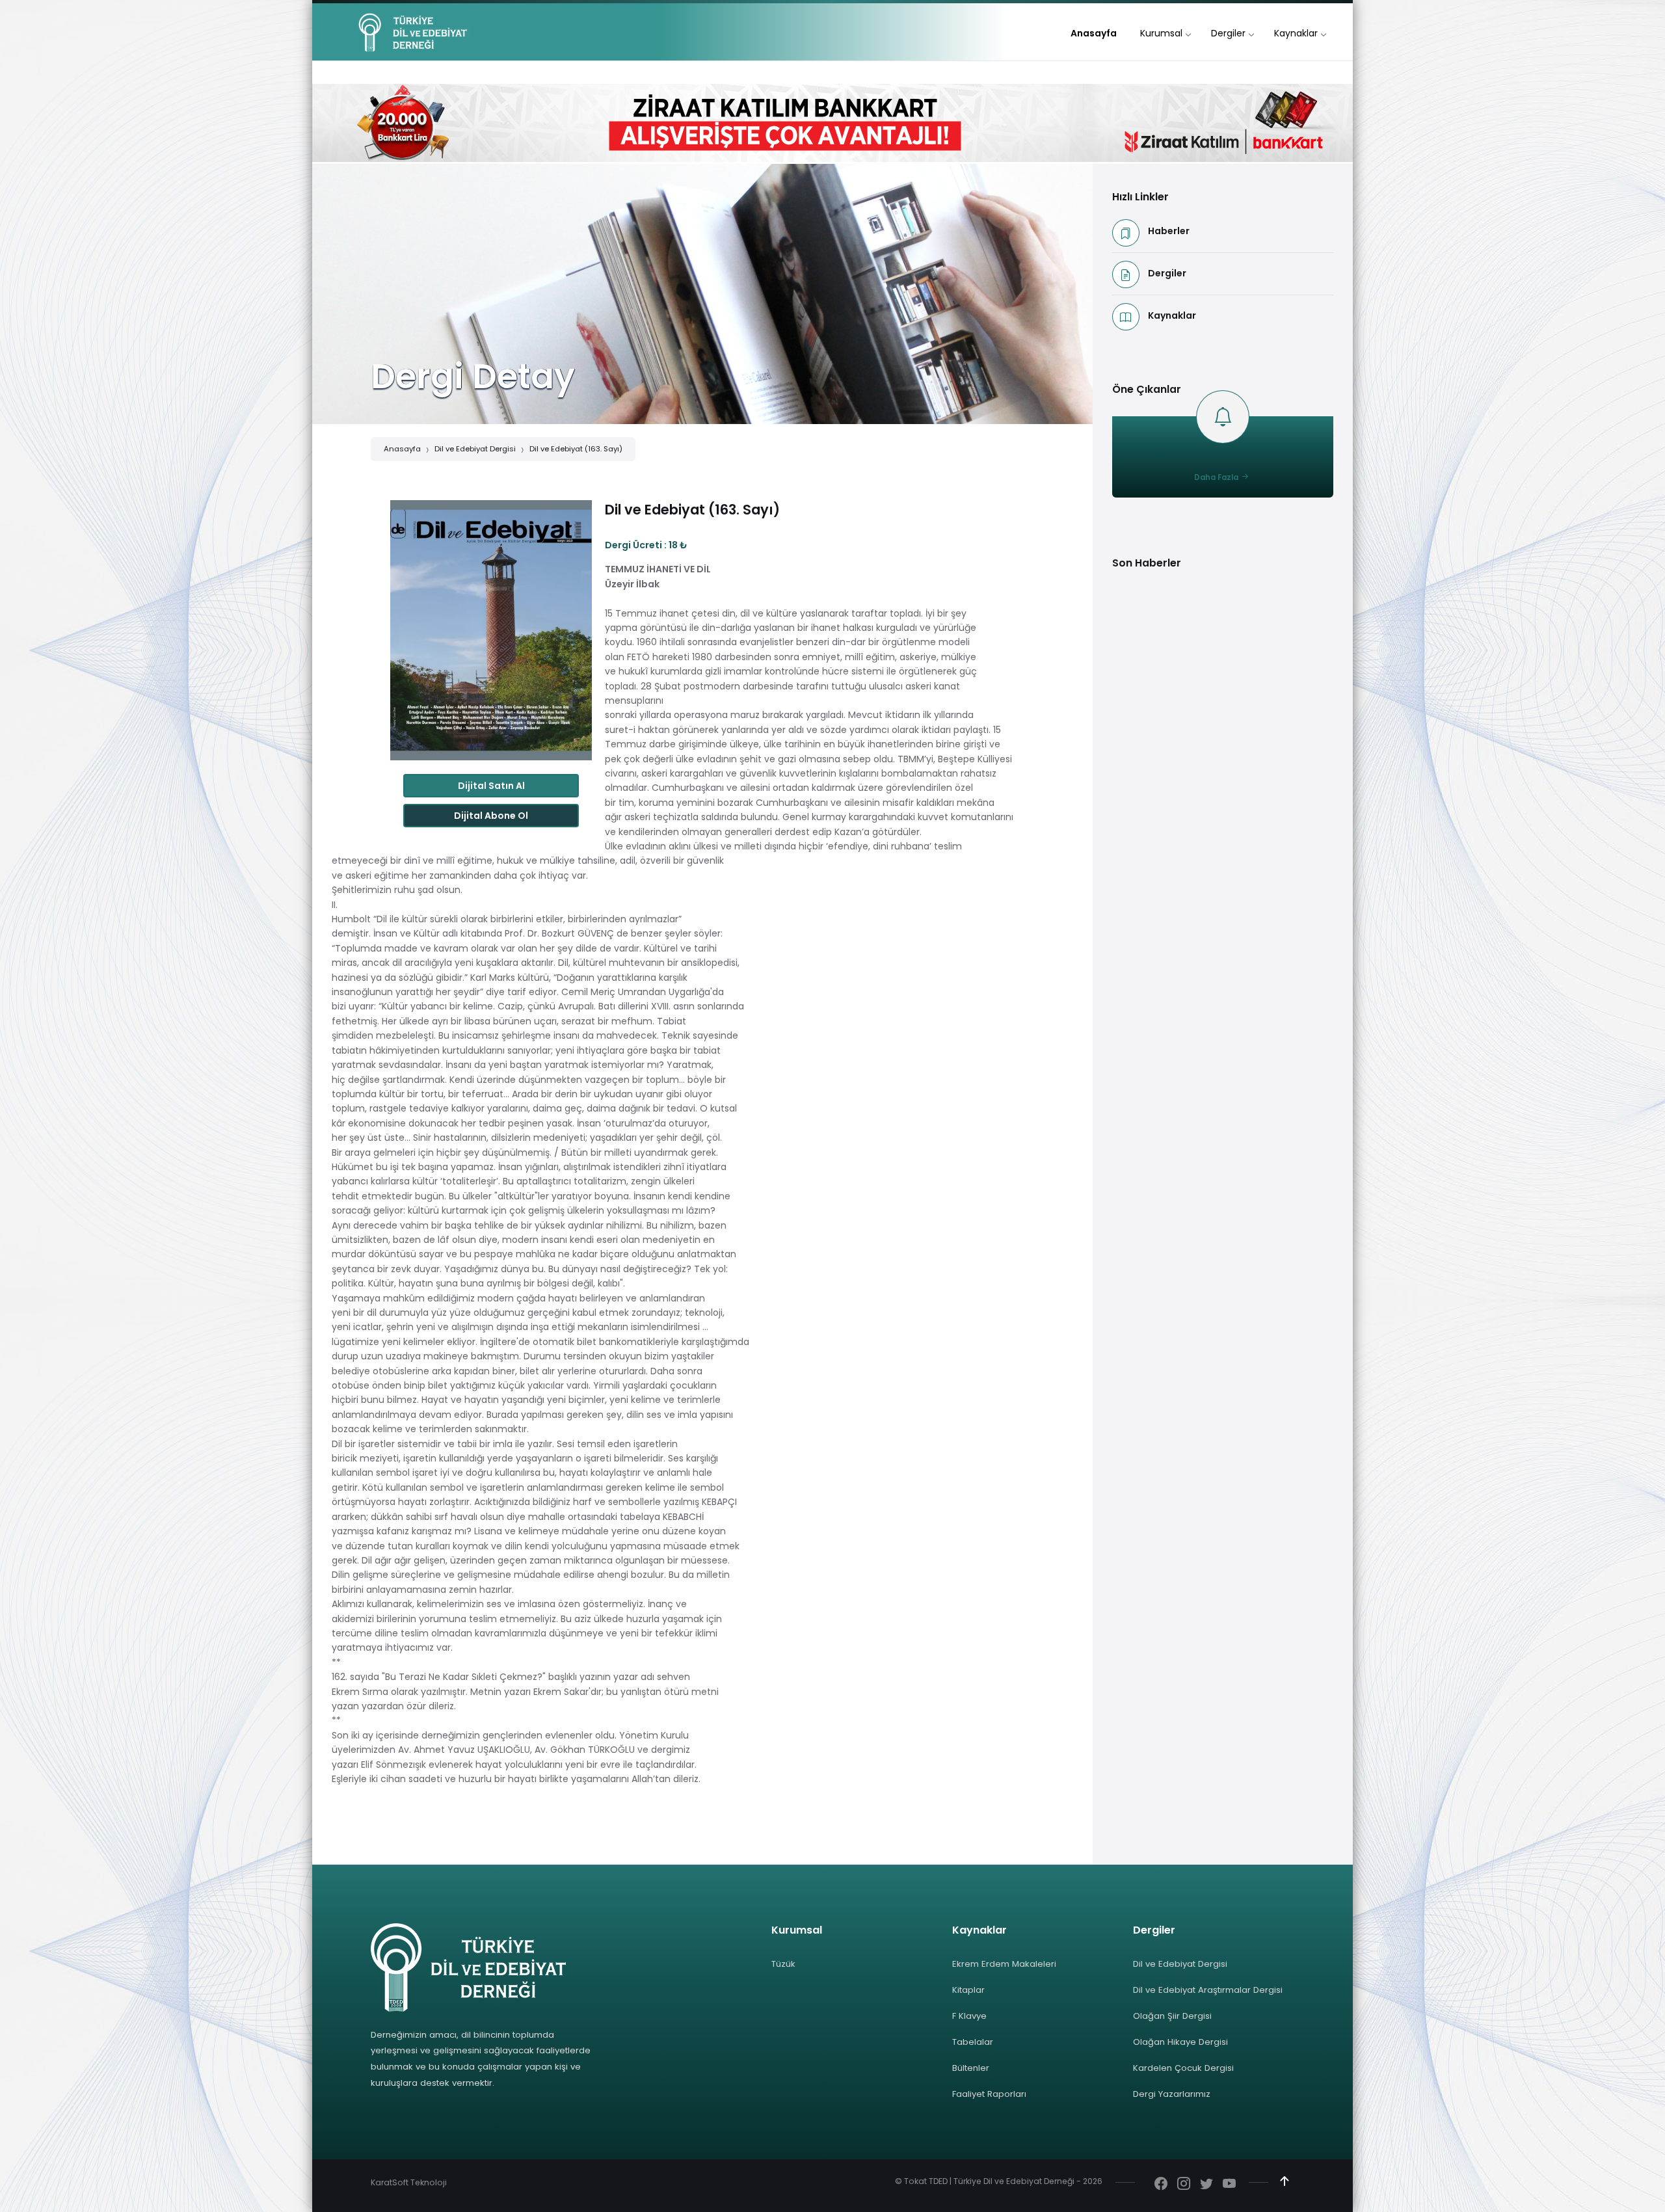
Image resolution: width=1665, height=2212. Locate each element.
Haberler (1169, 231)
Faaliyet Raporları (989, 2094)
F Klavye (969, 2016)
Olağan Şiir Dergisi (1172, 2016)
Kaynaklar (1172, 315)
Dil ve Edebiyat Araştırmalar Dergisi (1208, 1990)
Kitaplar (968, 1990)
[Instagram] (1184, 2185)
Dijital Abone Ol (491, 816)
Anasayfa (402, 449)
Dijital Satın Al (491, 786)
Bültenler (971, 2068)
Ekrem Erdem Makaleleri (1004, 1964)
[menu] (1094, 33)
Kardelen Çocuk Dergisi (1183, 2068)
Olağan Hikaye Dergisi (1180, 2042)
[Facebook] (1161, 2185)
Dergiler (1167, 273)
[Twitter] (1206, 2185)
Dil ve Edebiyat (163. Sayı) (576, 449)
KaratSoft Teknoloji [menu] (409, 2182)
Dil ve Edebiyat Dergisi (475, 449)
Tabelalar (973, 2042)
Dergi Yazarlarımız (1172, 2094)
